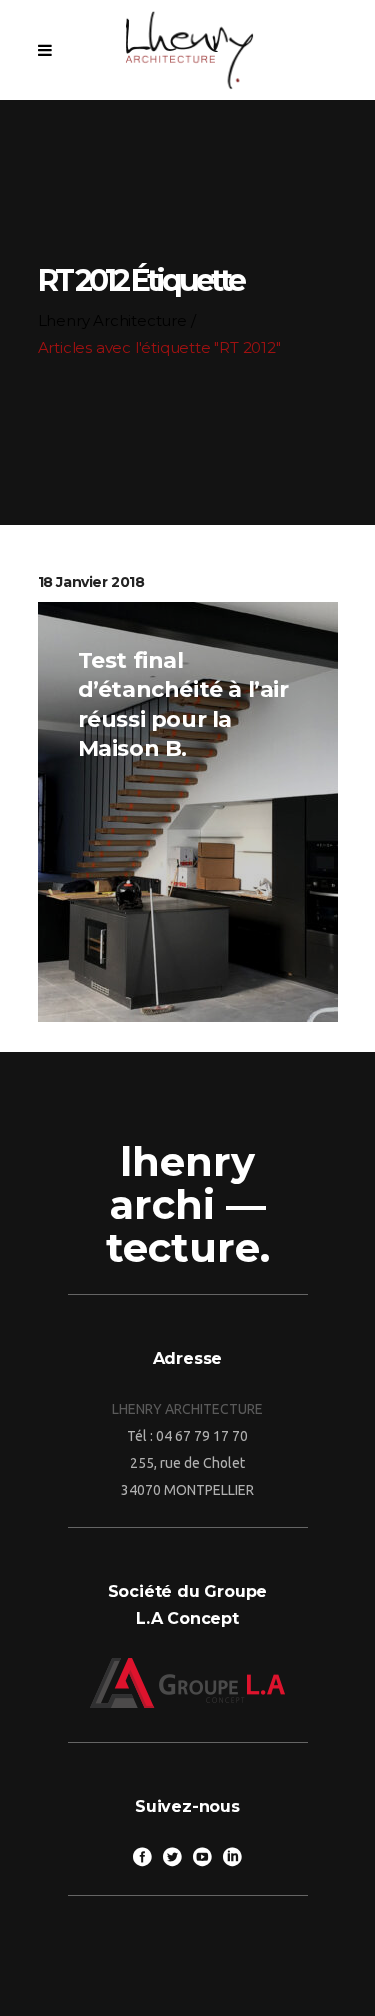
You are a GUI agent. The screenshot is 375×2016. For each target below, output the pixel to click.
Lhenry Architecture (112, 320)
